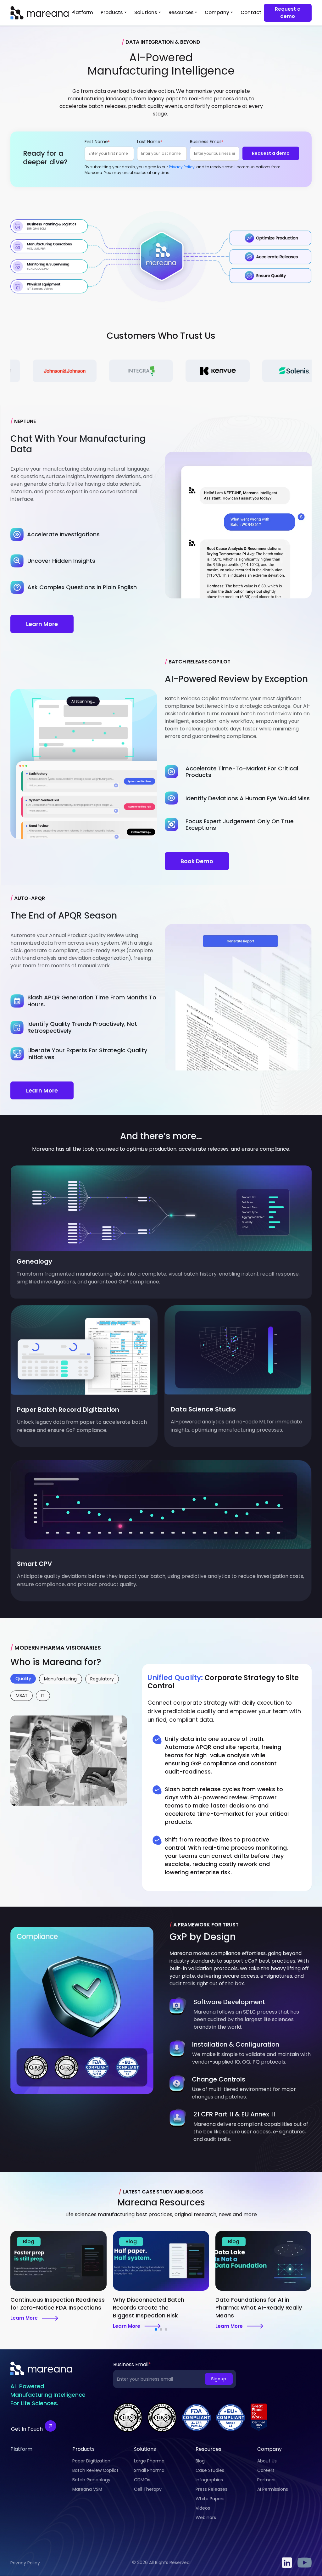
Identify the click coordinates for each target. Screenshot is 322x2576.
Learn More (42, 624)
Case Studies (210, 2470)
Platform (82, 12)
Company (217, 12)
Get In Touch (27, 2429)
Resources (181, 12)
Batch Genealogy (91, 2480)
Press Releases (211, 2489)
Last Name (150, 142)
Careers (266, 2470)
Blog (200, 2461)
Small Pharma (149, 2470)
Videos (203, 2508)
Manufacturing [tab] (60, 1679)
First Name (97, 142)
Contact (251, 12)
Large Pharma (149, 2461)
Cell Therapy (148, 2489)
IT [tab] (43, 1696)
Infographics (209, 2480)
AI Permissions (273, 2489)
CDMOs (142, 2480)
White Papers (210, 2499)
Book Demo (197, 861)
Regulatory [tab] (102, 1679)
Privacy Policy (182, 167)
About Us (267, 2461)
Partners (266, 2480)
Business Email (207, 142)
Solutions (146, 12)
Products (112, 12)
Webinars (206, 2517)
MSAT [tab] (22, 1696)
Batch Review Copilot (95, 2470)
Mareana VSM (87, 2489)
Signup (219, 2379)
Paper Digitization (91, 2461)
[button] (156, 2329)
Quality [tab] (23, 1679)
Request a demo (288, 13)
